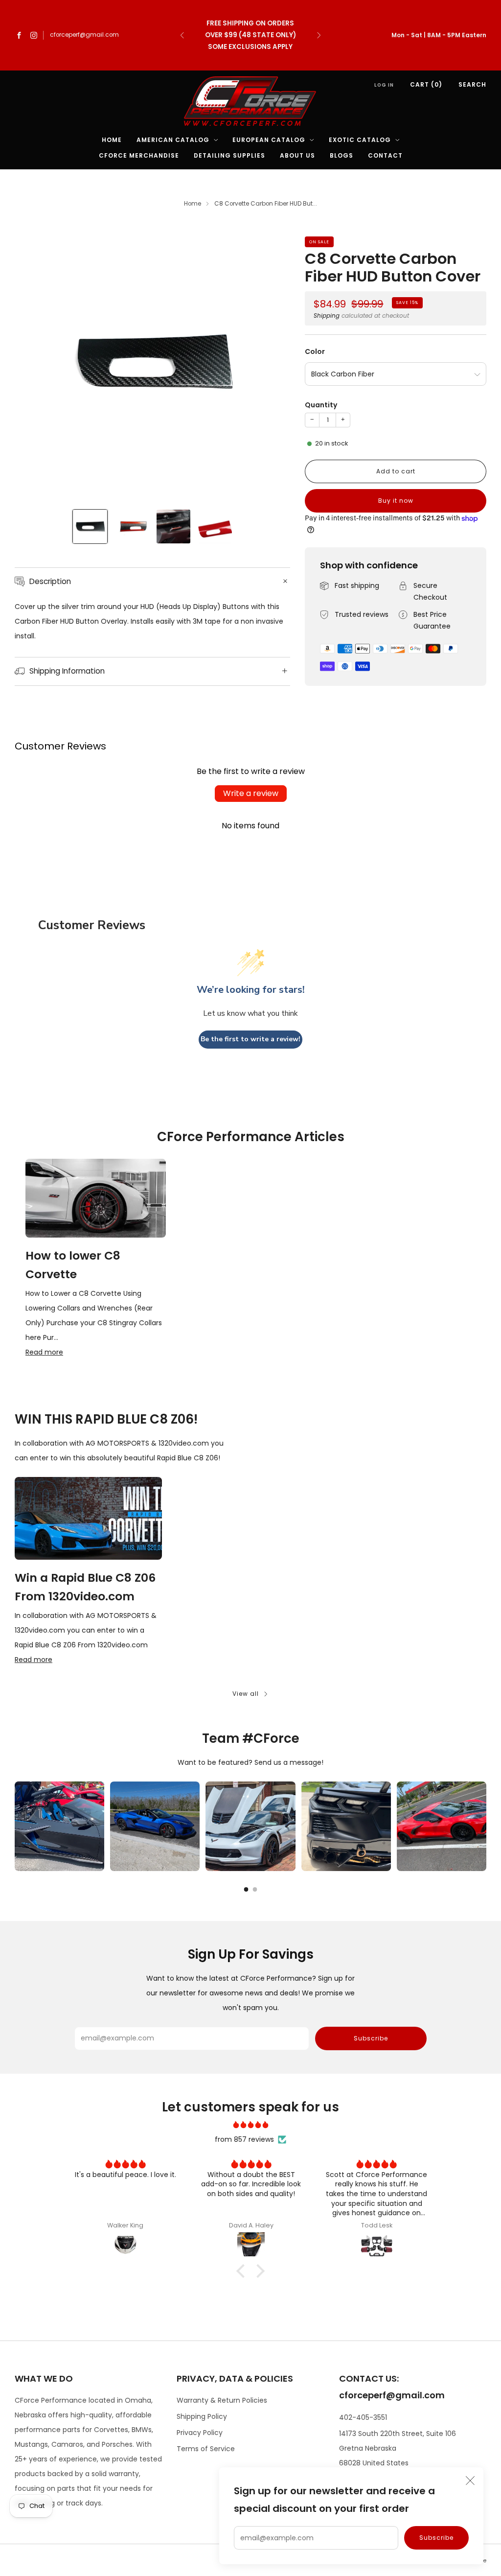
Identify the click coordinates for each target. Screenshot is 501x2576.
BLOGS (342, 155)
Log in (384, 85)
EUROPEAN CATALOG (269, 140)
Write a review (251, 793)
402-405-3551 (363, 2417)
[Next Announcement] (319, 35)
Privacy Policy (200, 2433)
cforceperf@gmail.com (84, 35)
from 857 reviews (244, 2139)
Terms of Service (206, 2449)
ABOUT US (297, 155)
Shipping (327, 316)
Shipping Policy (202, 2416)
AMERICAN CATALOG (173, 140)
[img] (250, 2125)
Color (315, 351)
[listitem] (251, 35)
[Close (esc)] (470, 2481)
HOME (112, 140)
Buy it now (396, 501)
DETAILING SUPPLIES (229, 155)
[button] (243, 2271)
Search (472, 84)
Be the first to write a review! (250, 1039)
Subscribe (436, 2538)
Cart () (426, 84)
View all (246, 1694)
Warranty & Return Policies (222, 2400)
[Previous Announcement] (182, 35)
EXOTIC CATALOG (360, 140)
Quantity (321, 405)
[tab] (246, 1889)
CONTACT (385, 155)
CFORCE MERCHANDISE (139, 155)
